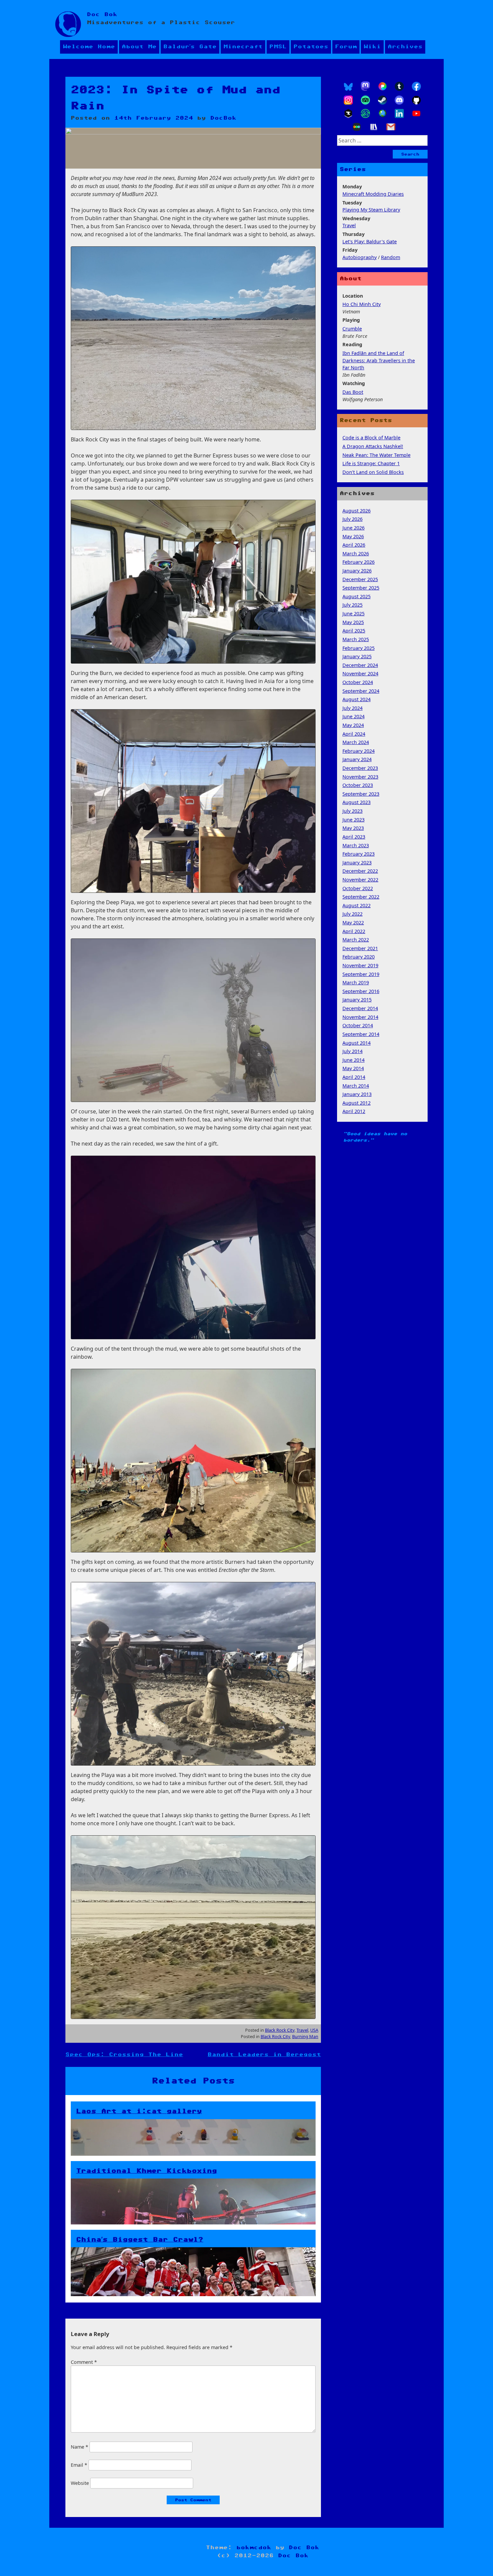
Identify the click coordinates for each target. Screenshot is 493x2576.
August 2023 (357, 802)
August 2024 (357, 699)
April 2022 (354, 931)
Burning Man (305, 2036)
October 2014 (358, 1025)
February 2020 (359, 957)
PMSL (278, 47)
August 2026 (357, 511)
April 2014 (354, 1077)
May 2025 (353, 622)
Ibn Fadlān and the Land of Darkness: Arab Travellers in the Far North (379, 360)
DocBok (223, 118)
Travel (302, 2030)
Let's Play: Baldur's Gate (370, 241)
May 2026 (353, 536)
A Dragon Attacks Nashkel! (373, 446)
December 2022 (360, 871)
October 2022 (358, 888)
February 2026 (359, 562)
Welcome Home (89, 47)
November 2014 (360, 1017)
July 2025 (352, 605)
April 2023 (354, 837)
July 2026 (352, 519)
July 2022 (352, 914)
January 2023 (357, 863)
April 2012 (354, 1111)
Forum (346, 47)
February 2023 (359, 854)
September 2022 (361, 897)
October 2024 (358, 682)
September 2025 (361, 588)
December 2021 (360, 948)
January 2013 (357, 1094)
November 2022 (360, 880)
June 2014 (353, 1060)
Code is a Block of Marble (371, 438)
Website (80, 2483)
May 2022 (353, 923)
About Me (139, 47)
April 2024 (354, 734)
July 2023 (352, 811)
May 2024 (353, 725)
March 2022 (356, 940)
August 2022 (357, 905)
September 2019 (361, 974)
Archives (405, 47)
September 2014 (361, 1034)
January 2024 (357, 759)
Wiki (372, 47)
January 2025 (357, 656)
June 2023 (353, 820)
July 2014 (352, 1051)
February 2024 (359, 751)
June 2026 (353, 528)
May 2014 (353, 1068)
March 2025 (356, 639)
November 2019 (360, 965)
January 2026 (357, 571)
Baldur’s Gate (190, 47)
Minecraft (243, 47)
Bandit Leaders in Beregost (264, 2055)
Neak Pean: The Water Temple (376, 455)
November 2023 (360, 777)
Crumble (352, 329)
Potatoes (311, 47)
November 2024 (360, 673)
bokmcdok (254, 2548)
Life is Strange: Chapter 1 (371, 463)
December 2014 (360, 1008)
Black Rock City (280, 2030)
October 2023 (358, 785)
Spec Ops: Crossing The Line (124, 2055)
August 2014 (357, 1043)
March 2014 (356, 1086)
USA (314, 2030)
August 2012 (357, 1103)
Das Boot (353, 392)
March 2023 (356, 845)
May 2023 (353, 828)
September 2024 (361, 691)
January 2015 (357, 1000)
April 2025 (354, 631)
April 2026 (354, 545)
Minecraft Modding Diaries (373, 194)
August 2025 (357, 596)
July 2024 (352, 708)
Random (391, 257)
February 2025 (359, 648)
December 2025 (360, 579)
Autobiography (360, 257)
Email (79, 2465)
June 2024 (353, 716)
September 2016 (361, 991)
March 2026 (356, 554)
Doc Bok (102, 15)
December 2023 (360, 768)
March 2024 (356, 742)
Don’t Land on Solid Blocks (373, 472)
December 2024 (360, 665)
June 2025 (353, 614)
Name (79, 2447)
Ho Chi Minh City (362, 304)
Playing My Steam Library (371, 210)
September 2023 (361, 794)
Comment (84, 2362)
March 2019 (356, 983)
